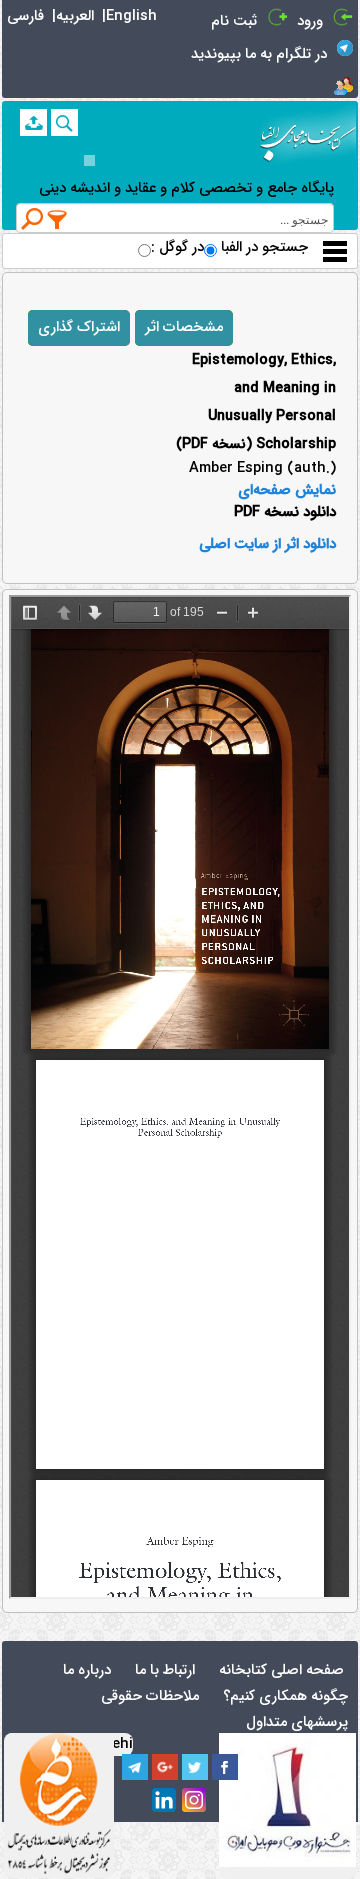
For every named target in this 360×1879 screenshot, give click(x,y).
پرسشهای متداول (297, 1722)
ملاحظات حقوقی (150, 1696)
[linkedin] (165, 1801)
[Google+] (165, 1767)
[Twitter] (195, 1767)
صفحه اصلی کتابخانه (281, 1670)
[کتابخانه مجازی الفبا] (308, 135)
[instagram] (195, 1801)
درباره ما (87, 1670)
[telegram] (135, 1767)
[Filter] (58, 219)
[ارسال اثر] (33, 122)
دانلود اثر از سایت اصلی (267, 545)
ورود (310, 21)
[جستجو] (64, 122)
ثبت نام (234, 21)
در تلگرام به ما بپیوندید (259, 54)
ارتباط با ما (165, 1670)
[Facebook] (225, 1767)
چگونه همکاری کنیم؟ (285, 1696)
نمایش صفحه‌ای (287, 491)
